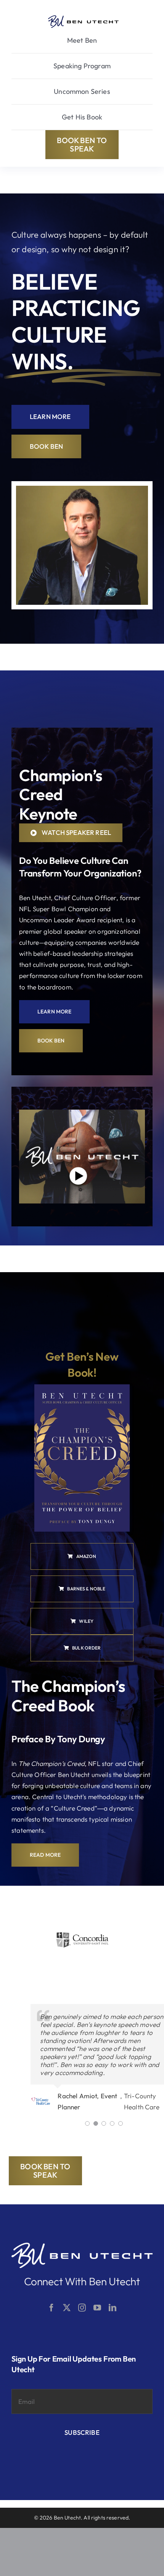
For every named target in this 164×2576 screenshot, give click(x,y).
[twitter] (67, 2308)
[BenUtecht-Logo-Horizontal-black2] (83, 19)
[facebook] (51, 2308)
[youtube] (97, 2308)
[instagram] (82, 2308)
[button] (87, 2123)
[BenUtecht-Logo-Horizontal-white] (82, 2246)
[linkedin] (113, 2308)
